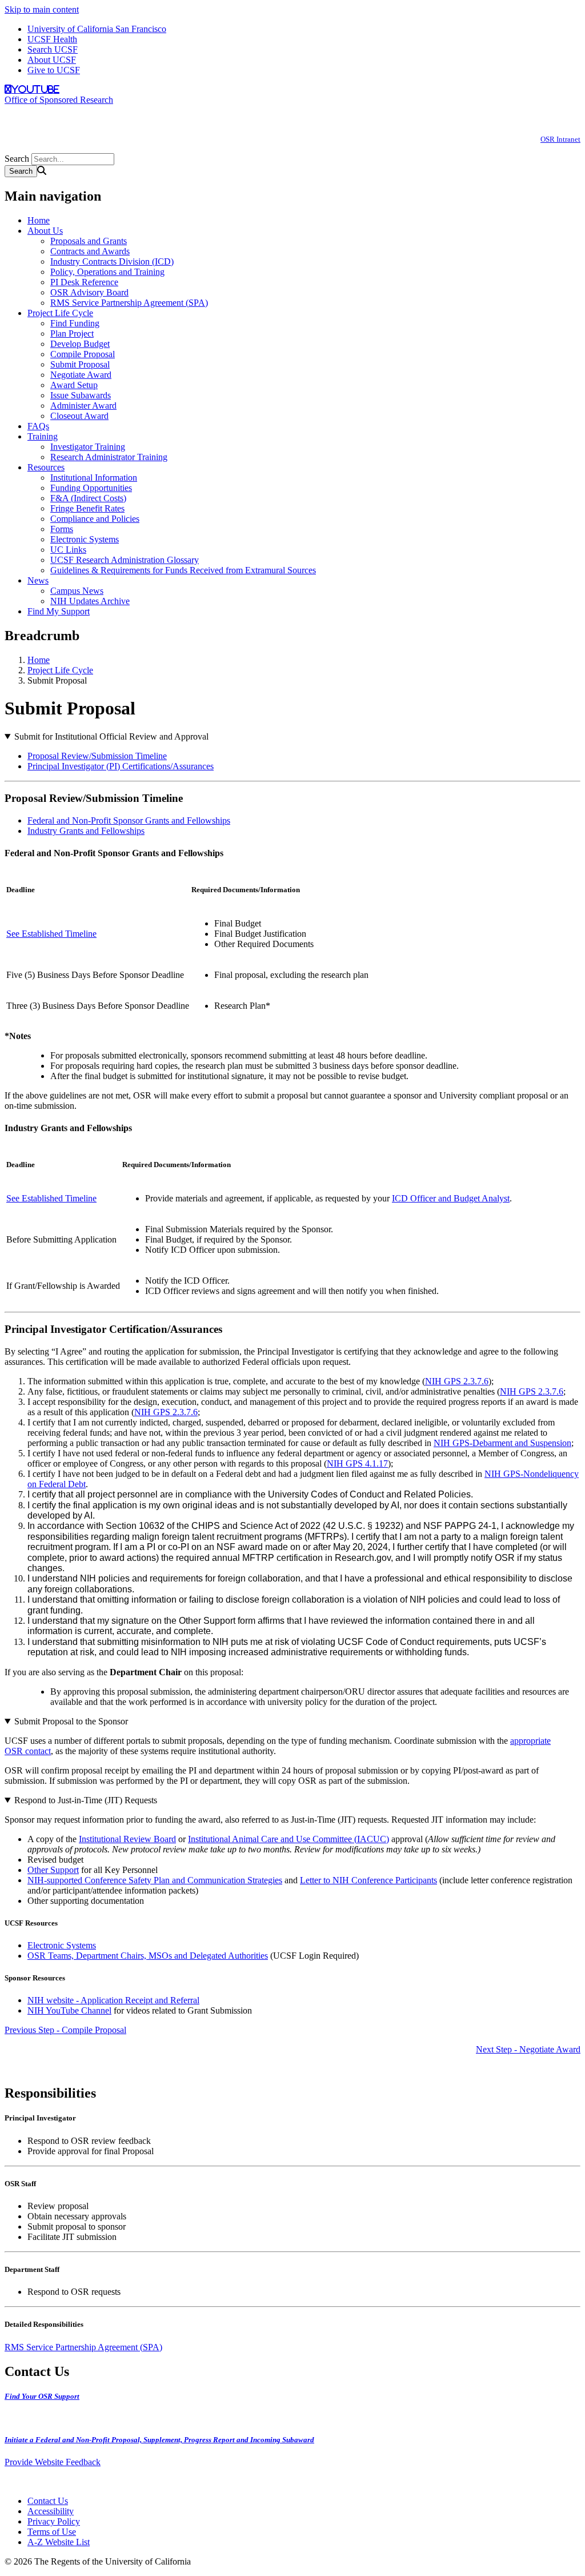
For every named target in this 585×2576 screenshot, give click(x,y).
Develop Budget (80, 344)
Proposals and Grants (89, 241)
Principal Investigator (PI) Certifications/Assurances (121, 766)
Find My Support (59, 611)
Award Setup (74, 385)
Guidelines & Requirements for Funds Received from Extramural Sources (183, 570)
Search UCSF (53, 49)
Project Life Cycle (60, 313)
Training (43, 436)
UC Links (68, 550)
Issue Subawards (81, 395)
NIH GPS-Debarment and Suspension (502, 1443)
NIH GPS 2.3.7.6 (457, 1381)
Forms (62, 529)
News (38, 580)
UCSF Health (52, 39)
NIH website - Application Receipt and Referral (113, 2000)
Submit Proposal (80, 364)
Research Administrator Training (109, 457)
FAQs (38, 426)
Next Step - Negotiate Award (528, 2049)
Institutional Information (94, 478)
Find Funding (75, 323)
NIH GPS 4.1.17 (357, 1463)
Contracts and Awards (90, 251)
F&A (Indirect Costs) (88, 498)
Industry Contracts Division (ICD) (112, 261)
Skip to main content (42, 9)
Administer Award (83, 406)
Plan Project (72, 334)
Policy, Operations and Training (107, 272)
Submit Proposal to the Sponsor (71, 1721)
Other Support (53, 1870)
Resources (46, 467)
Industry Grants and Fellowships (86, 831)
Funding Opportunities (91, 488)
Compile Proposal (83, 354)
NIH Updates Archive (90, 601)
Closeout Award (79, 416)
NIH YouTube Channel (69, 2010)
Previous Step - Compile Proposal (65, 2030)
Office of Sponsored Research (59, 100)
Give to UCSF (54, 70)
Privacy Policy (54, 2521)
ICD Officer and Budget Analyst (451, 1198)
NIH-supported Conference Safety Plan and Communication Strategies (155, 1880)
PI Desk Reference (84, 282)
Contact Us (48, 2501)
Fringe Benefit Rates (87, 508)
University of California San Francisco (97, 29)
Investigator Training (88, 447)
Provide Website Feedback (53, 2462)
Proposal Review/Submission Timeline (97, 756)
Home (39, 220)
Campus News (77, 591)
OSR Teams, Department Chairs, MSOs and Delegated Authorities (148, 1956)
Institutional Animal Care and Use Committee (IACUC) (289, 1839)
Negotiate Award (81, 375)
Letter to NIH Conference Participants (368, 1880)
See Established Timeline (51, 934)
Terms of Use (52, 2532)
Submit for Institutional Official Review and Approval (111, 736)
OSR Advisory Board (89, 292)
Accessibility (51, 2511)
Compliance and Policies (95, 519)
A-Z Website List (59, 2542)
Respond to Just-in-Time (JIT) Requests (86, 1800)
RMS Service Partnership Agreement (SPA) (129, 303)
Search (17, 159)
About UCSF (52, 60)
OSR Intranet (560, 139)
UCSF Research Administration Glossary (125, 560)
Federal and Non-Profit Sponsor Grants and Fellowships (129, 820)
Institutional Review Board (127, 1839)
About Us (45, 231)
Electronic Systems (85, 539)
